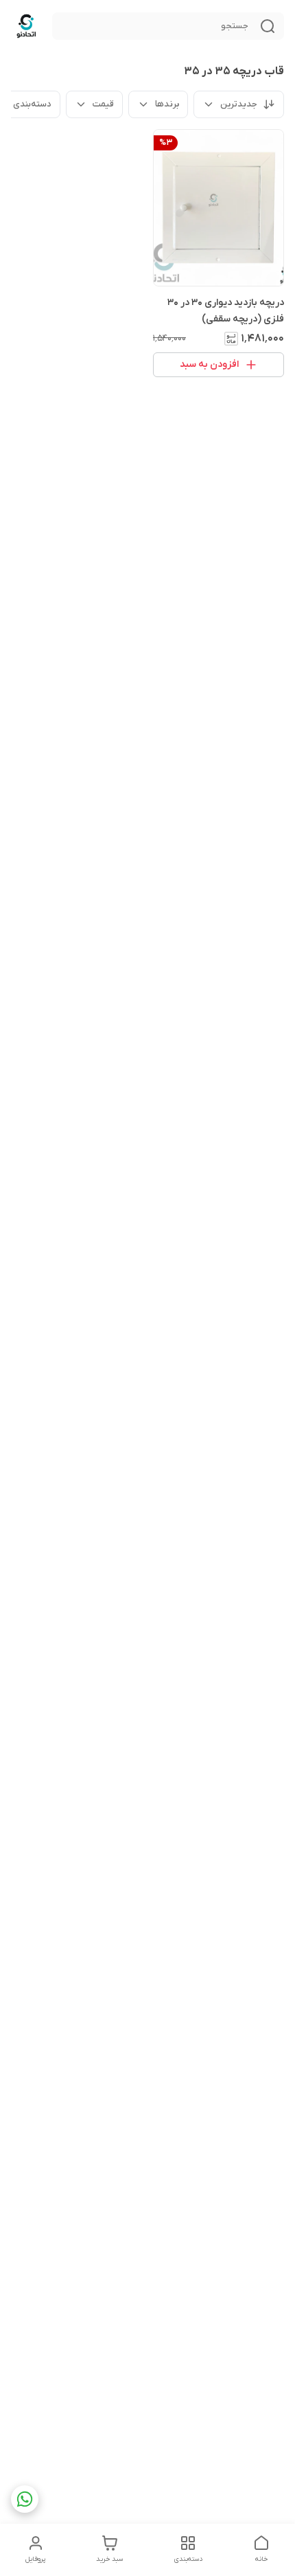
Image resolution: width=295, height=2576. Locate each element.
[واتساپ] (25, 2499)
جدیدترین (239, 104)
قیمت (103, 104)
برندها (167, 104)
